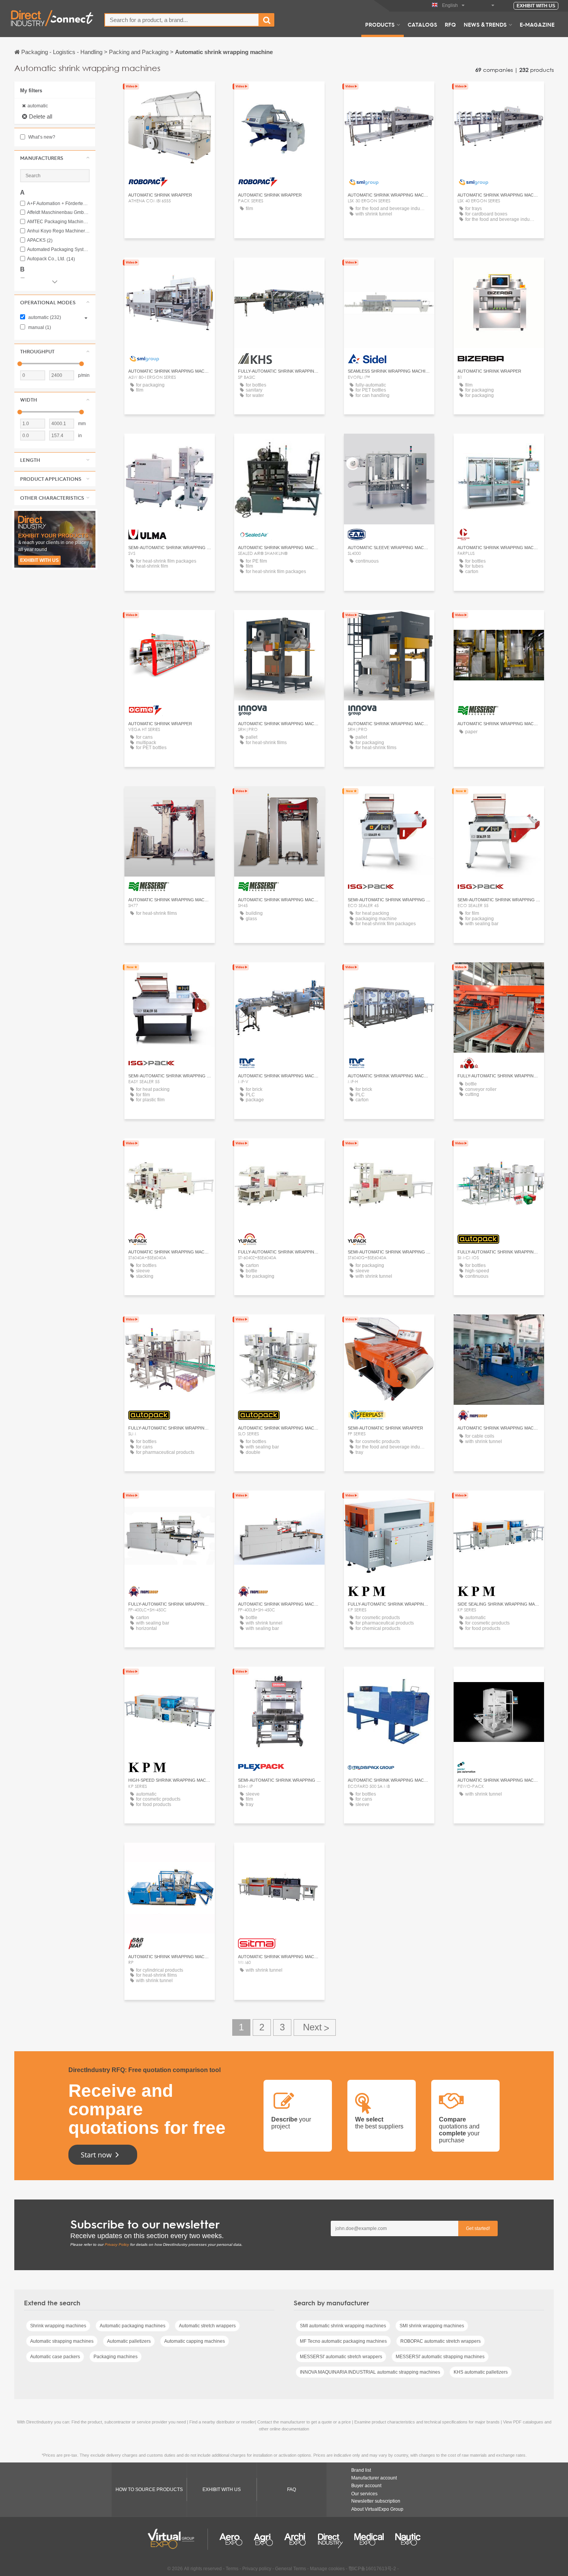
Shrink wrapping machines (58, 2326)
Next (315, 2027)
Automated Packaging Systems (58, 250)
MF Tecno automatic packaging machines (343, 2341)
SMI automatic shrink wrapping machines (343, 2326)
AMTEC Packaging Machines (58, 222)
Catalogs (422, 24)
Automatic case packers (55, 2357)
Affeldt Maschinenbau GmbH (58, 213)
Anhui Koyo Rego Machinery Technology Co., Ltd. (58, 231)
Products (380, 24)
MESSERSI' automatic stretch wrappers (341, 2357)
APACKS (40, 240)
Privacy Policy (117, 2244)
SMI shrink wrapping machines (432, 2326)
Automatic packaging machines (133, 2326)
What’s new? (41, 137)
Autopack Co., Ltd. (51, 259)
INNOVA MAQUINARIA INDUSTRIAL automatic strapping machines (370, 2372)
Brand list (361, 2470)
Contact (279, 270)
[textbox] (182, 20)
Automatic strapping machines (62, 2341)
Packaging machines (116, 2357)
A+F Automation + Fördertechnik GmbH (58, 204)
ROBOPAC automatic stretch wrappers (440, 2341)
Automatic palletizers (129, 2341)
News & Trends (485, 24)
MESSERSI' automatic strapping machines (440, 2357)
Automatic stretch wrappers (207, 2326)
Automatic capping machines (195, 2341)
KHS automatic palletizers (481, 2372)
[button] (55, 158)
